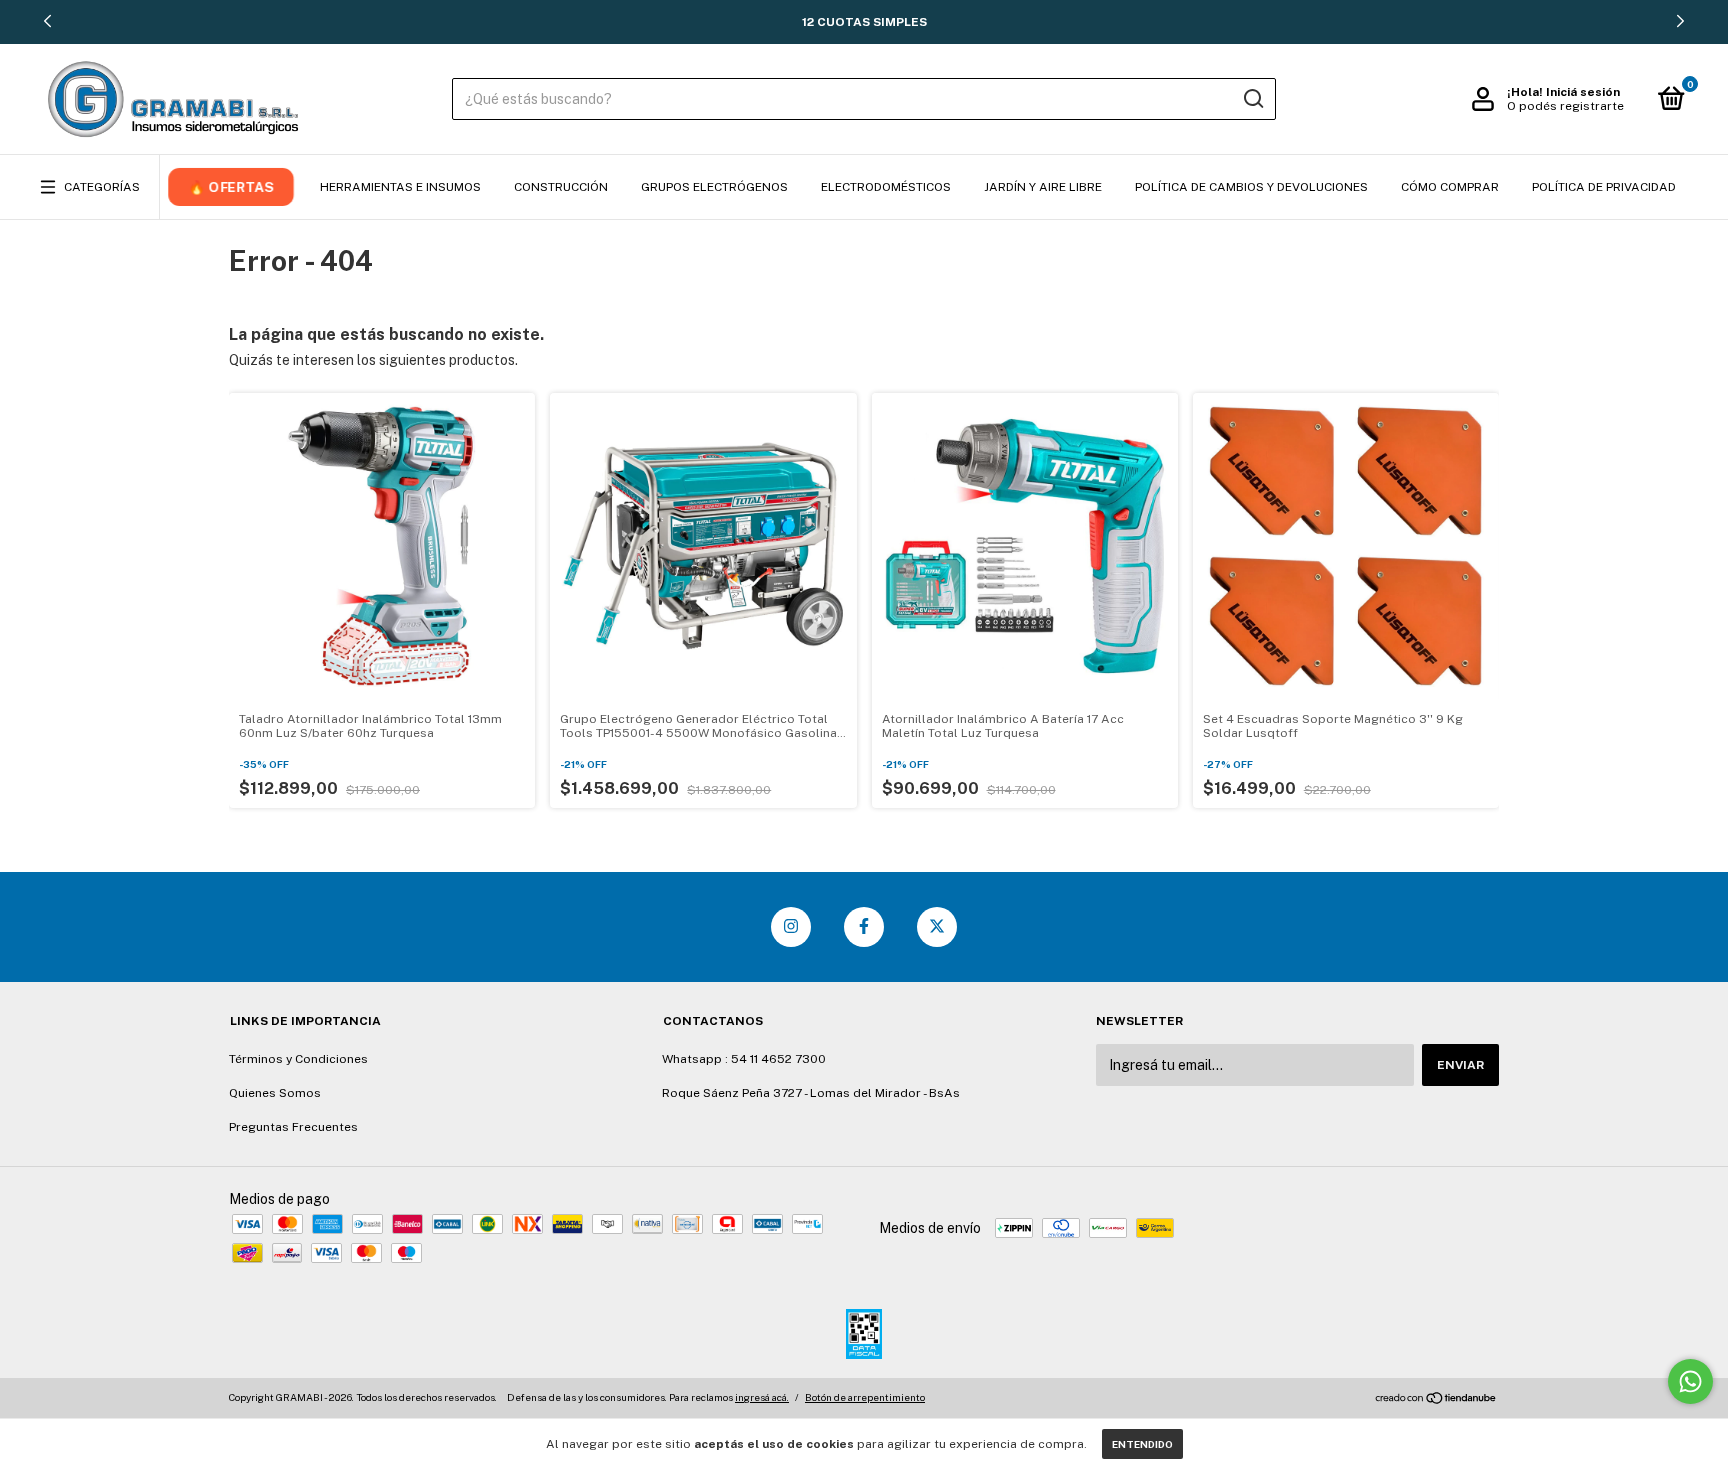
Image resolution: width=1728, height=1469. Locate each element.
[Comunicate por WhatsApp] (1690, 1381)
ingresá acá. (762, 1397)
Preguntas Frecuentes (293, 1127)
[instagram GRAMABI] (791, 927)
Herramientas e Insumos (400, 187)
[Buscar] (1252, 99)
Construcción (561, 187)
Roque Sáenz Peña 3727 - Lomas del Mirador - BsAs (811, 1093)
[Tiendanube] (1436, 1400)
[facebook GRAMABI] (864, 927)
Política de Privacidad (1604, 187)
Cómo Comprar (1450, 187)
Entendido (1142, 1444)
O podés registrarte (1565, 106)
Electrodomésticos (886, 187)
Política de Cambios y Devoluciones (1251, 187)
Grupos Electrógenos (714, 187)
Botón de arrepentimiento (865, 1397)
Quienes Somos (275, 1093)
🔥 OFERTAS (231, 187)
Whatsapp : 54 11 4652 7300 (744, 1059)
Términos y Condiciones (298, 1059)
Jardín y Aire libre (1043, 187)
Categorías (102, 187)
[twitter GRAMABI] (937, 927)
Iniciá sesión (1583, 92)
